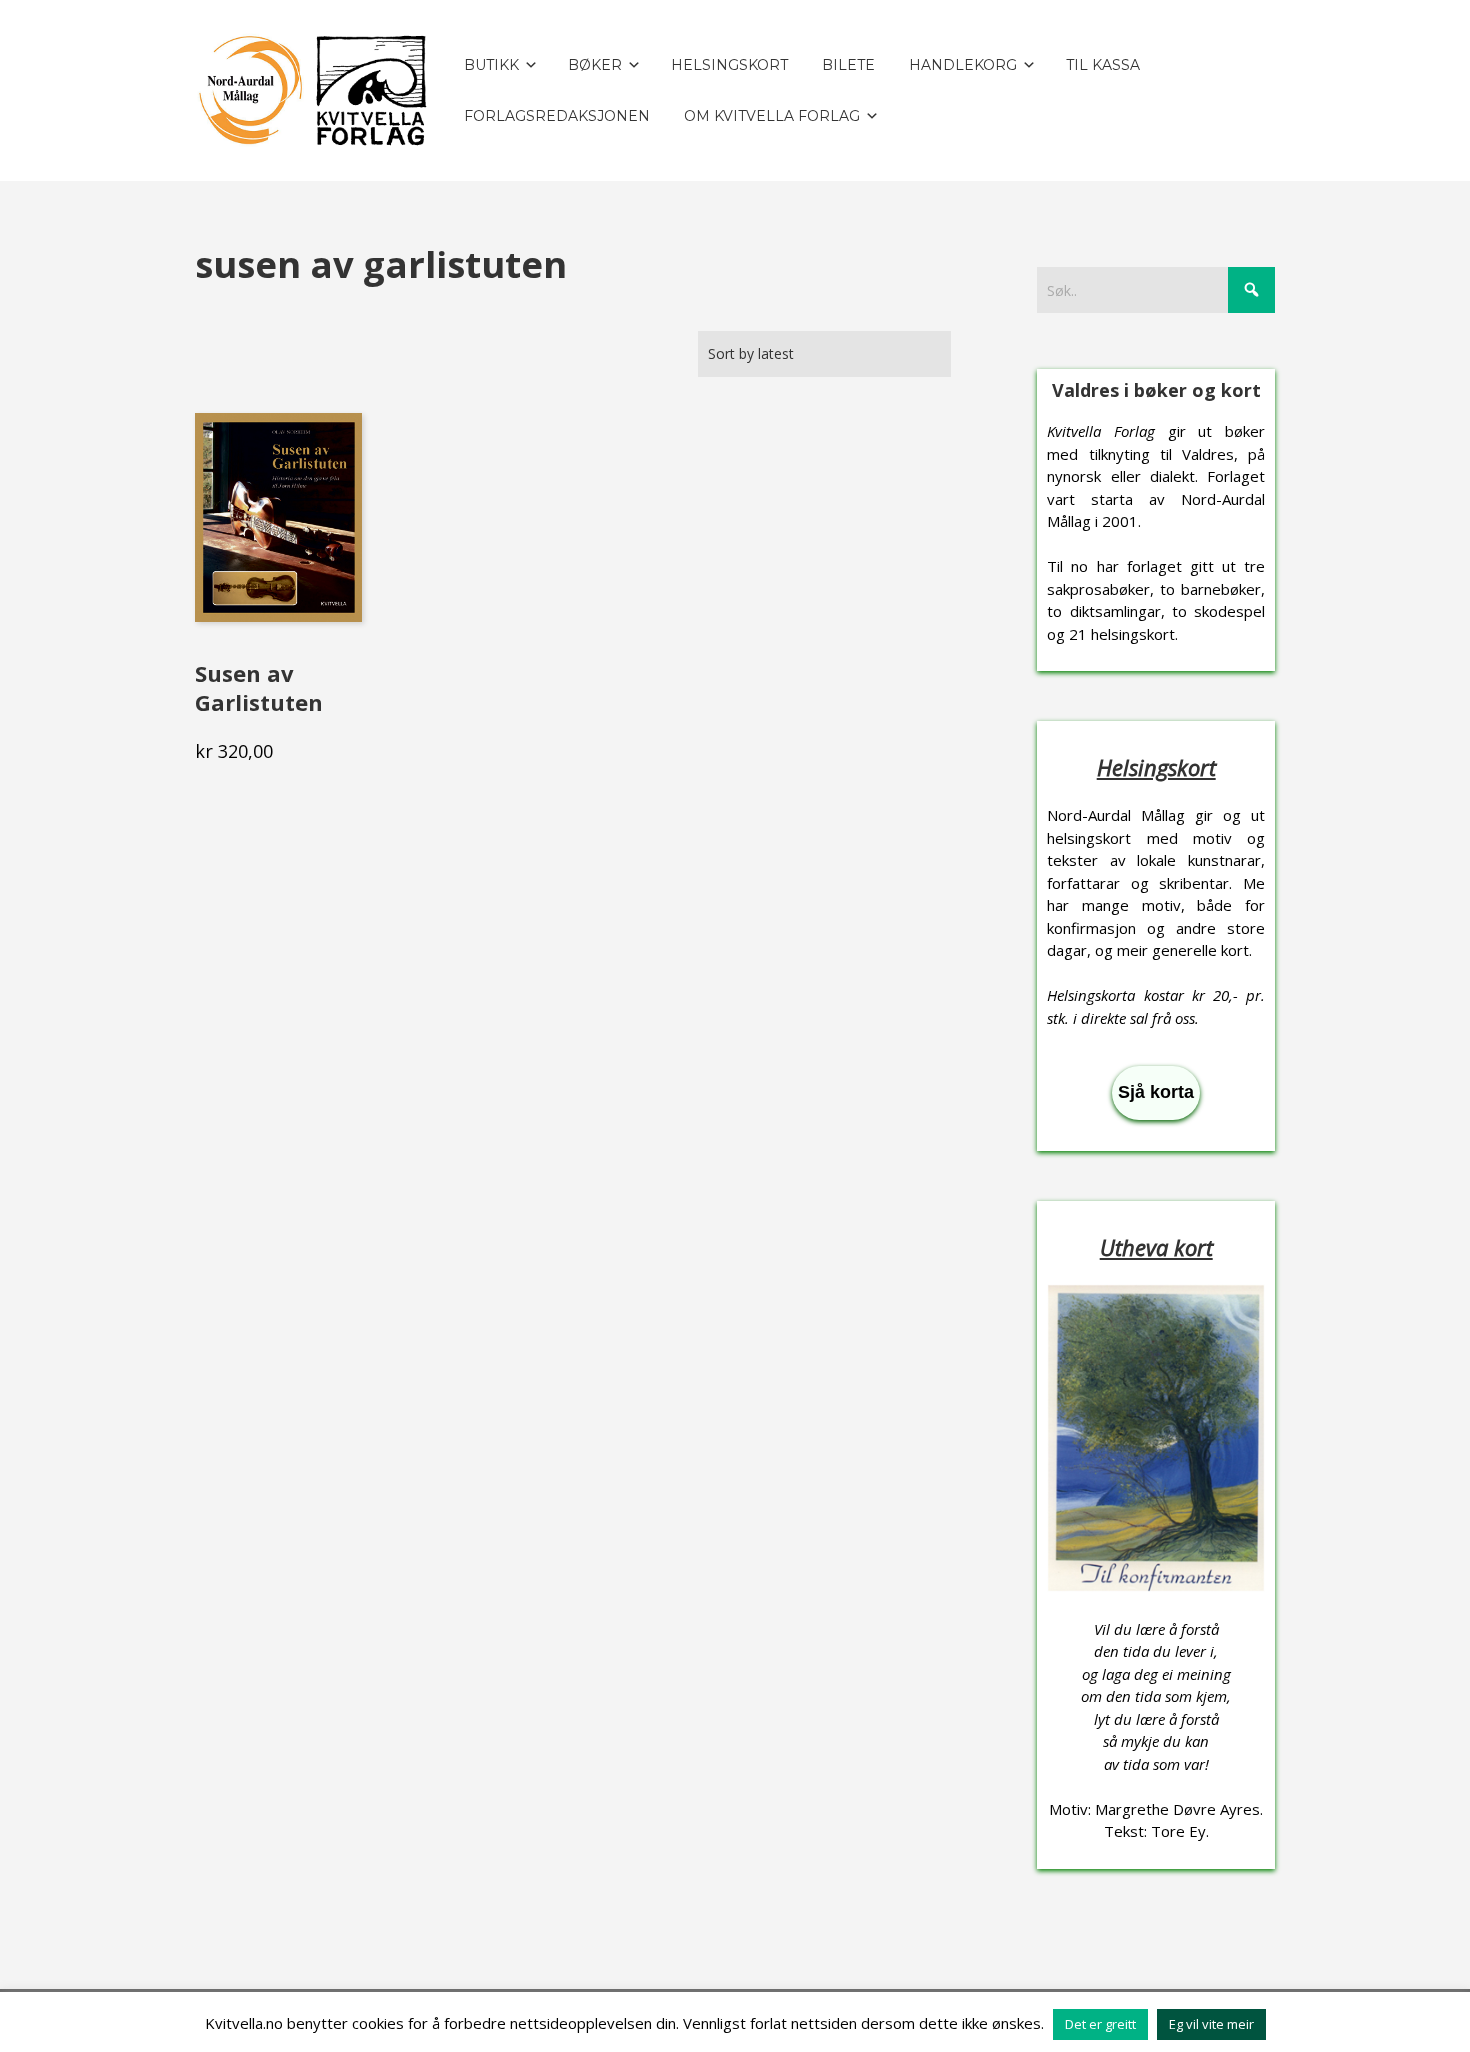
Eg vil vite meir (1211, 2024)
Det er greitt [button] (1100, 2024)
